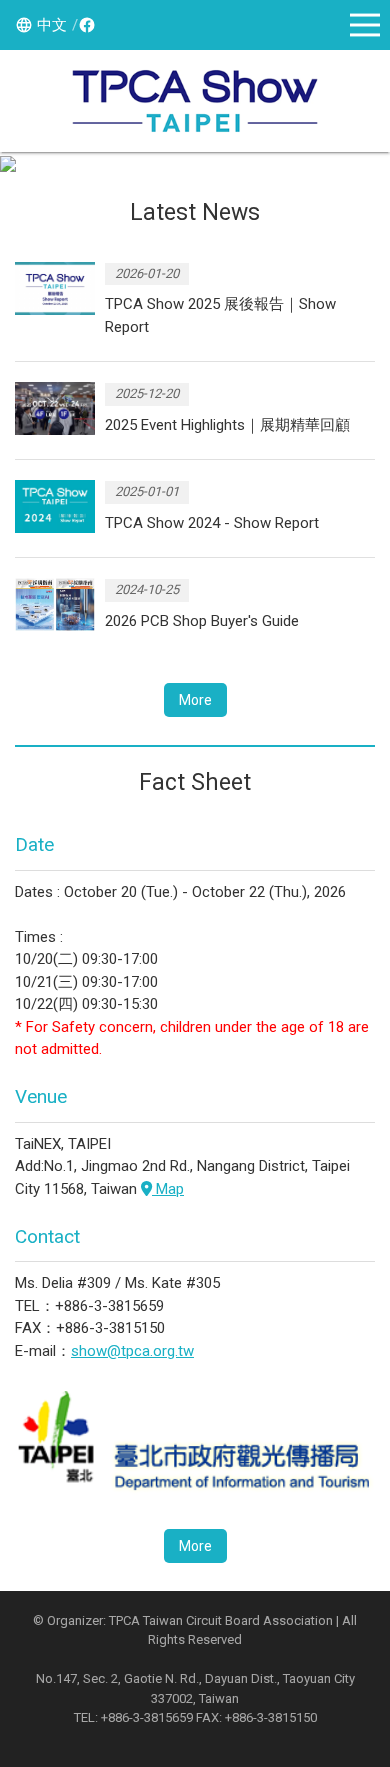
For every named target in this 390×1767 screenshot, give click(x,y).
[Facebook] (84, 25)
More (195, 700)
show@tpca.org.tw (132, 1351)
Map (168, 1189)
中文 (52, 25)
